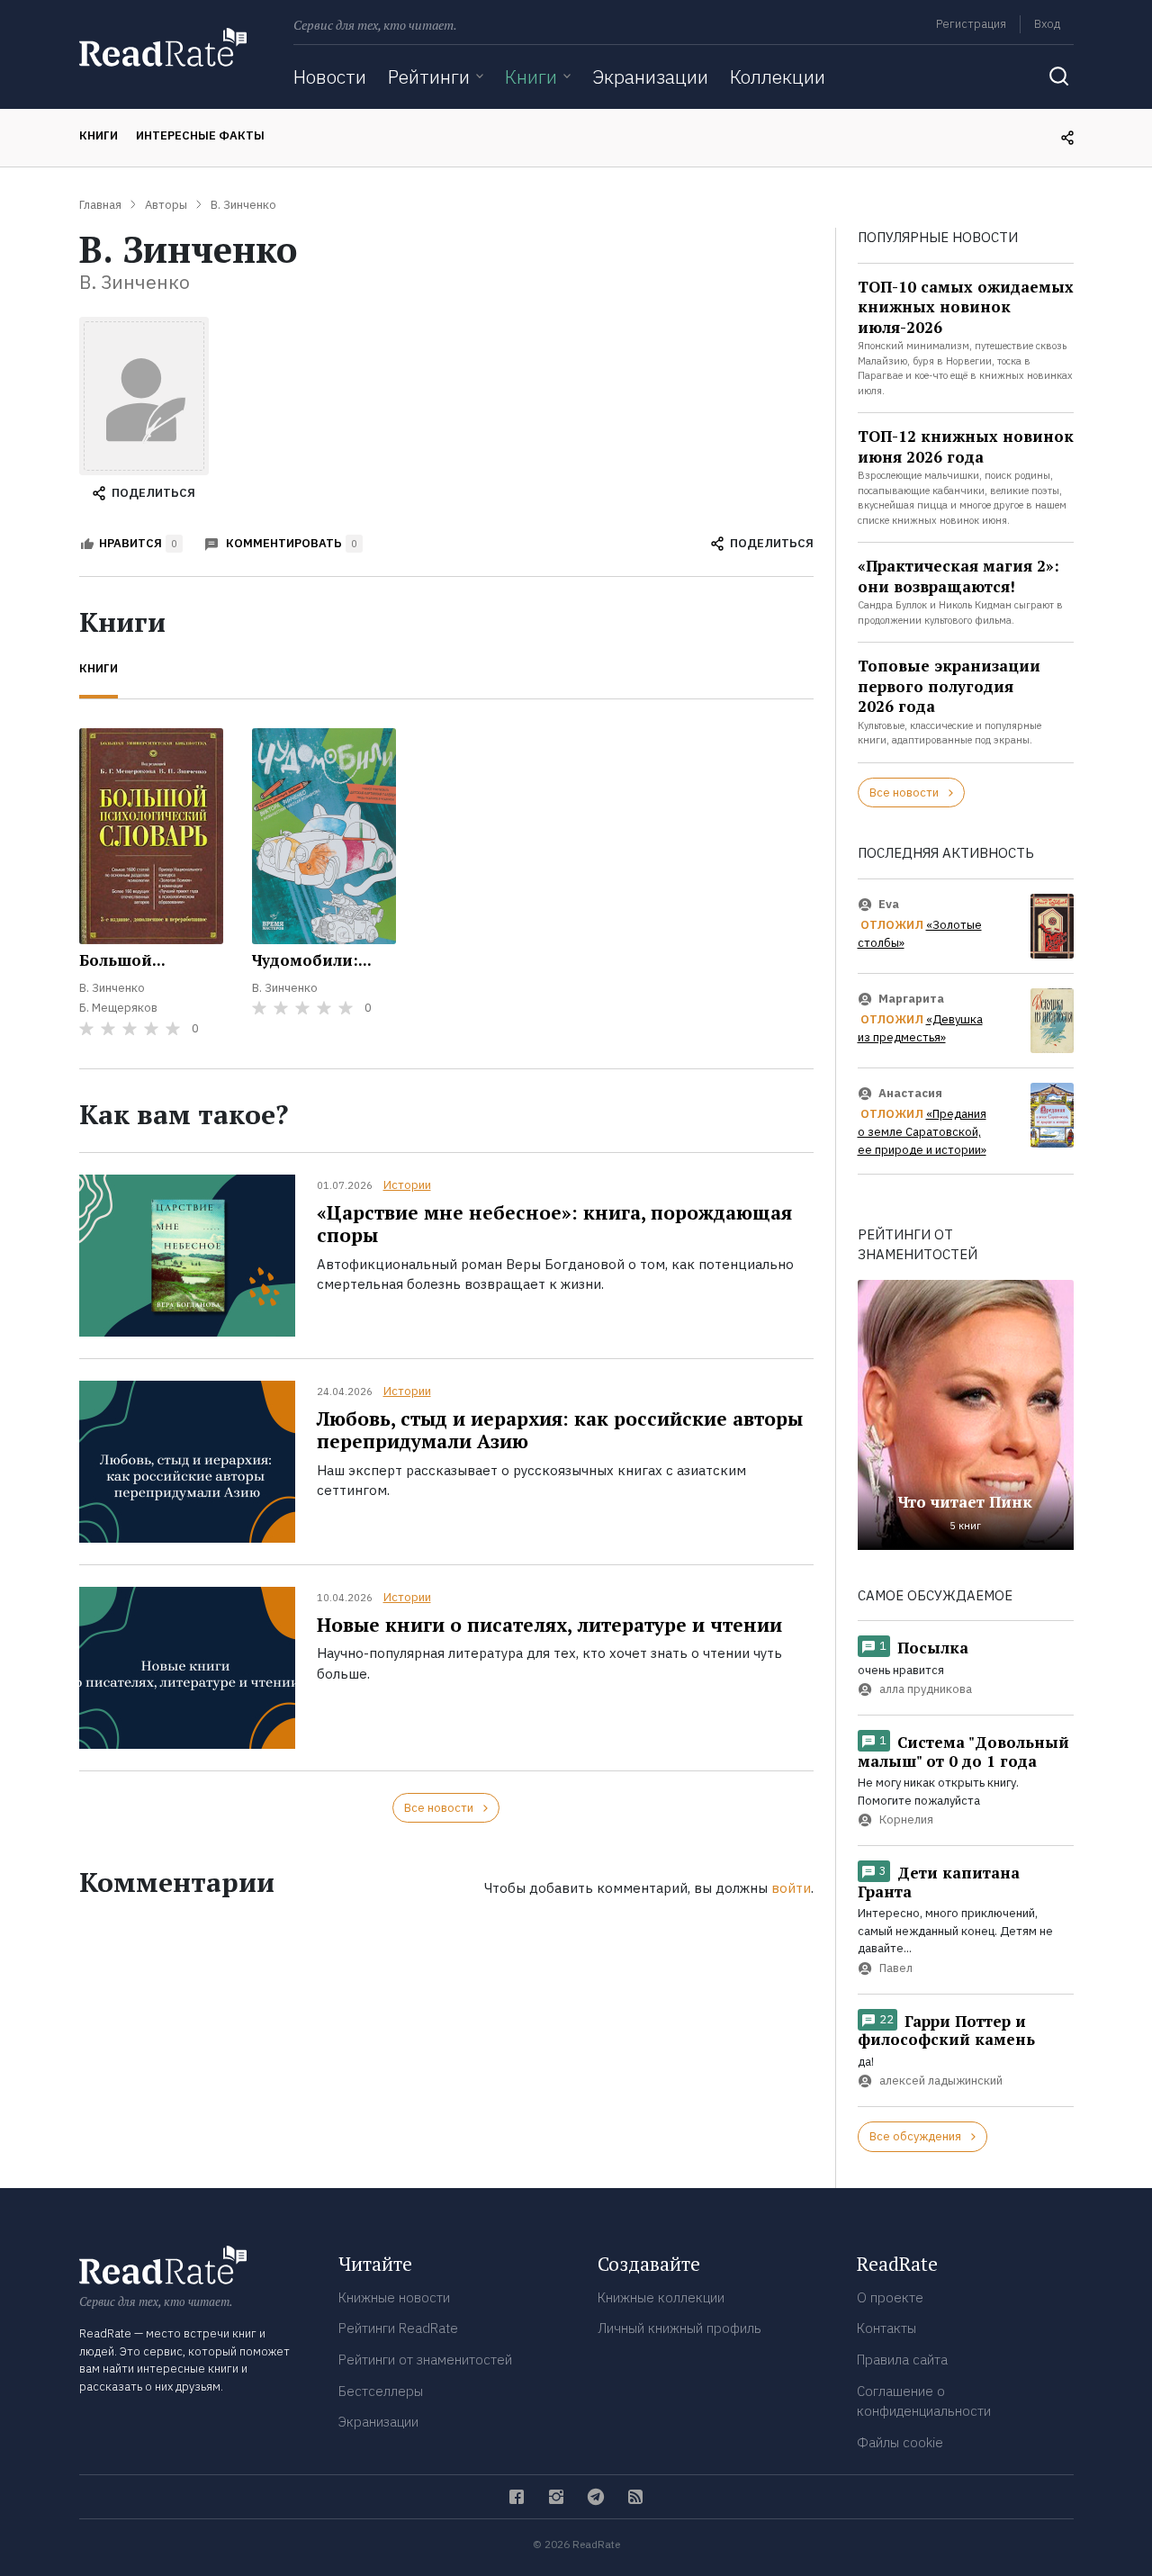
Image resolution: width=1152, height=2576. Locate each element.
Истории (407, 1185)
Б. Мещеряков (118, 1008)
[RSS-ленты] (635, 2497)
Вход (1047, 24)
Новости (330, 77)
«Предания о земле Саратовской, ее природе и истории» (922, 1132)
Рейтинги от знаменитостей (425, 2360)
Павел (896, 1968)
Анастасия (910, 1093)
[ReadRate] (163, 47)
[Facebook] (517, 2497)
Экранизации (650, 77)
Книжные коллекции (661, 2297)
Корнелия (906, 1820)
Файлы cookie (900, 2442)
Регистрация (971, 24)
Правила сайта (902, 2360)
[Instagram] (556, 2497)
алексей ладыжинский (941, 2081)
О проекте (890, 2297)
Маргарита (911, 999)
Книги (531, 77)
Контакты (886, 2328)
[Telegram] (596, 2497)
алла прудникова (926, 1690)
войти (791, 1888)
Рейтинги (429, 77)
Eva (889, 904)
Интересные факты (200, 135)
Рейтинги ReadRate (398, 2328)
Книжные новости (394, 2297)
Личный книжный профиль (679, 2328)
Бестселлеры (381, 2391)
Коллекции (778, 77)
